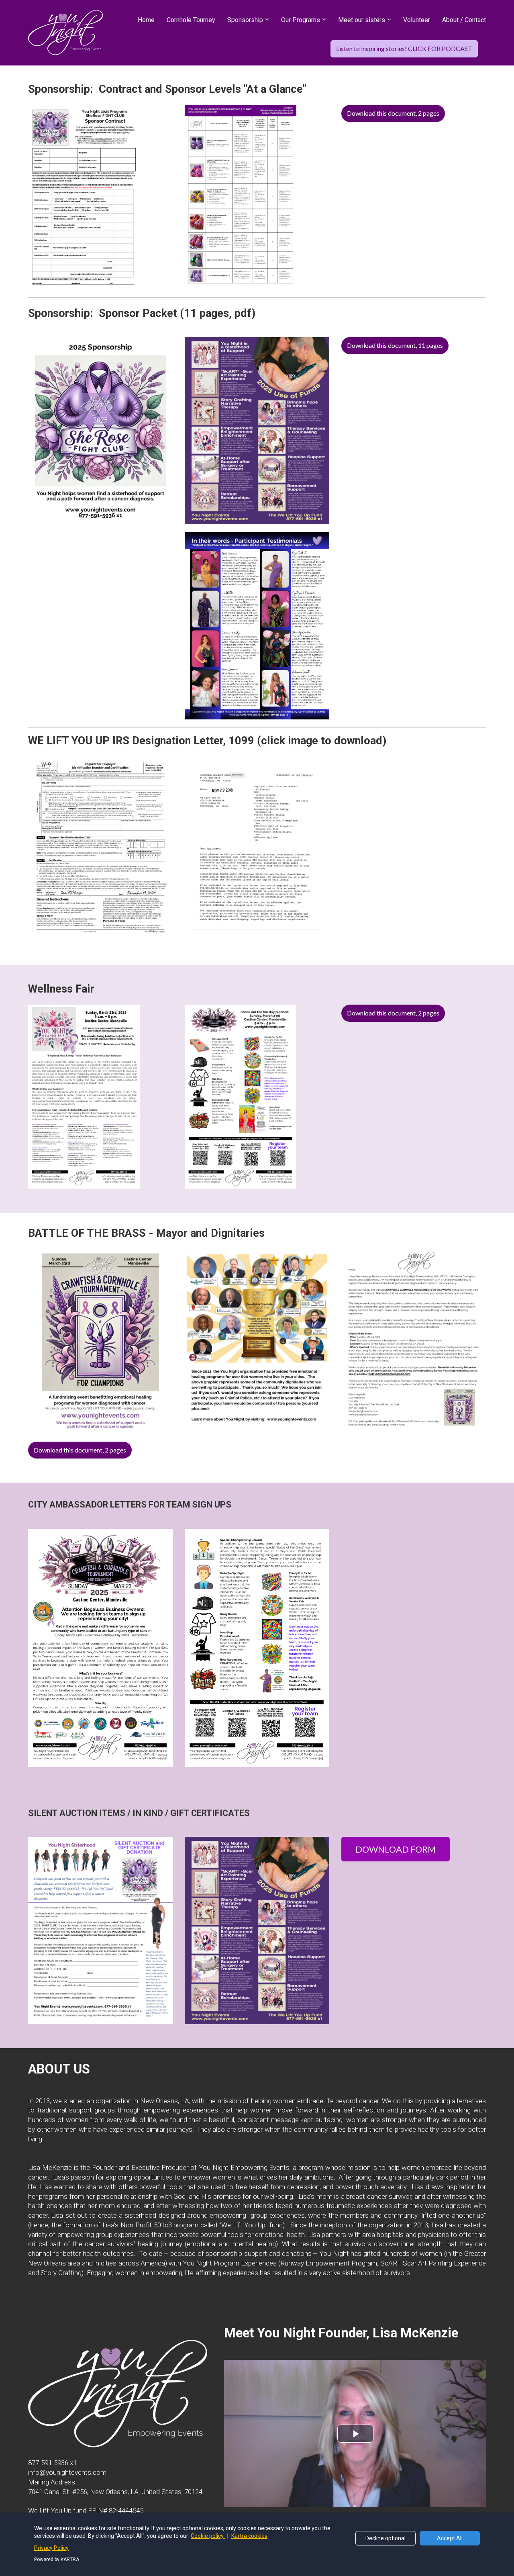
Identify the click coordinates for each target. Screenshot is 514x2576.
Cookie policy (208, 2536)
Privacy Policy (51, 2548)
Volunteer (417, 20)
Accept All (450, 2538)
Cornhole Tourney (191, 20)
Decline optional (385, 2538)
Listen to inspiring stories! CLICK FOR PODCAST (404, 48)
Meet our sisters (362, 20)
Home (146, 20)
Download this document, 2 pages (393, 113)
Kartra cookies (249, 2536)
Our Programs (301, 20)
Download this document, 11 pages (395, 345)
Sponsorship (245, 20)
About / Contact (464, 20)
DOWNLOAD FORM (396, 1849)
